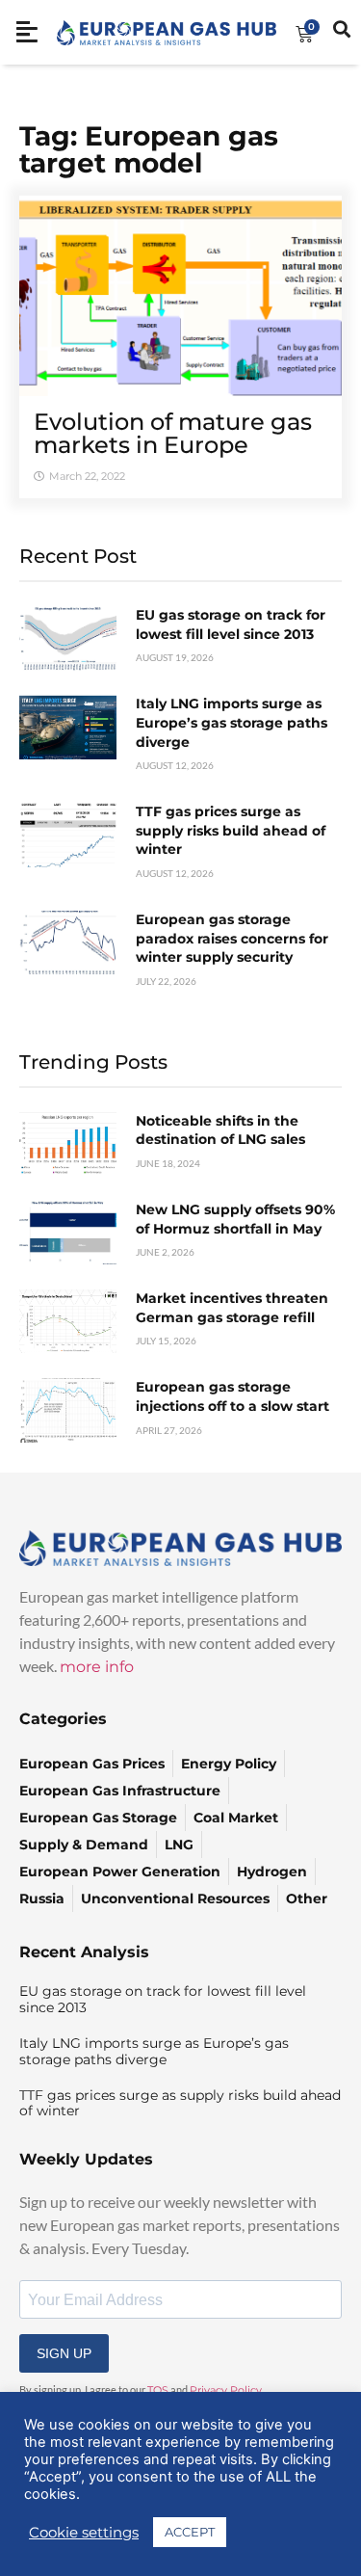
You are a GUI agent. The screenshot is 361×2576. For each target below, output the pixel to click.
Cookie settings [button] (84, 2533)
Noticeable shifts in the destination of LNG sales (220, 1130)
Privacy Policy (226, 2390)
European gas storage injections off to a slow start (232, 1396)
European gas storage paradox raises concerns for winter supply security (232, 938)
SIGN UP (64, 2353)
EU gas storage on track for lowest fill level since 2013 (231, 624)
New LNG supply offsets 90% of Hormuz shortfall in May (235, 1219)
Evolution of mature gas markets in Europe (173, 433)
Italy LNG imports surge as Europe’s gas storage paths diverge (232, 722)
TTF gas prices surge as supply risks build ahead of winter (231, 830)
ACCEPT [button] (190, 2532)
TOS (158, 2390)
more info (97, 1667)
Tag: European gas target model (149, 149)
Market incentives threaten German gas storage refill (232, 1308)
